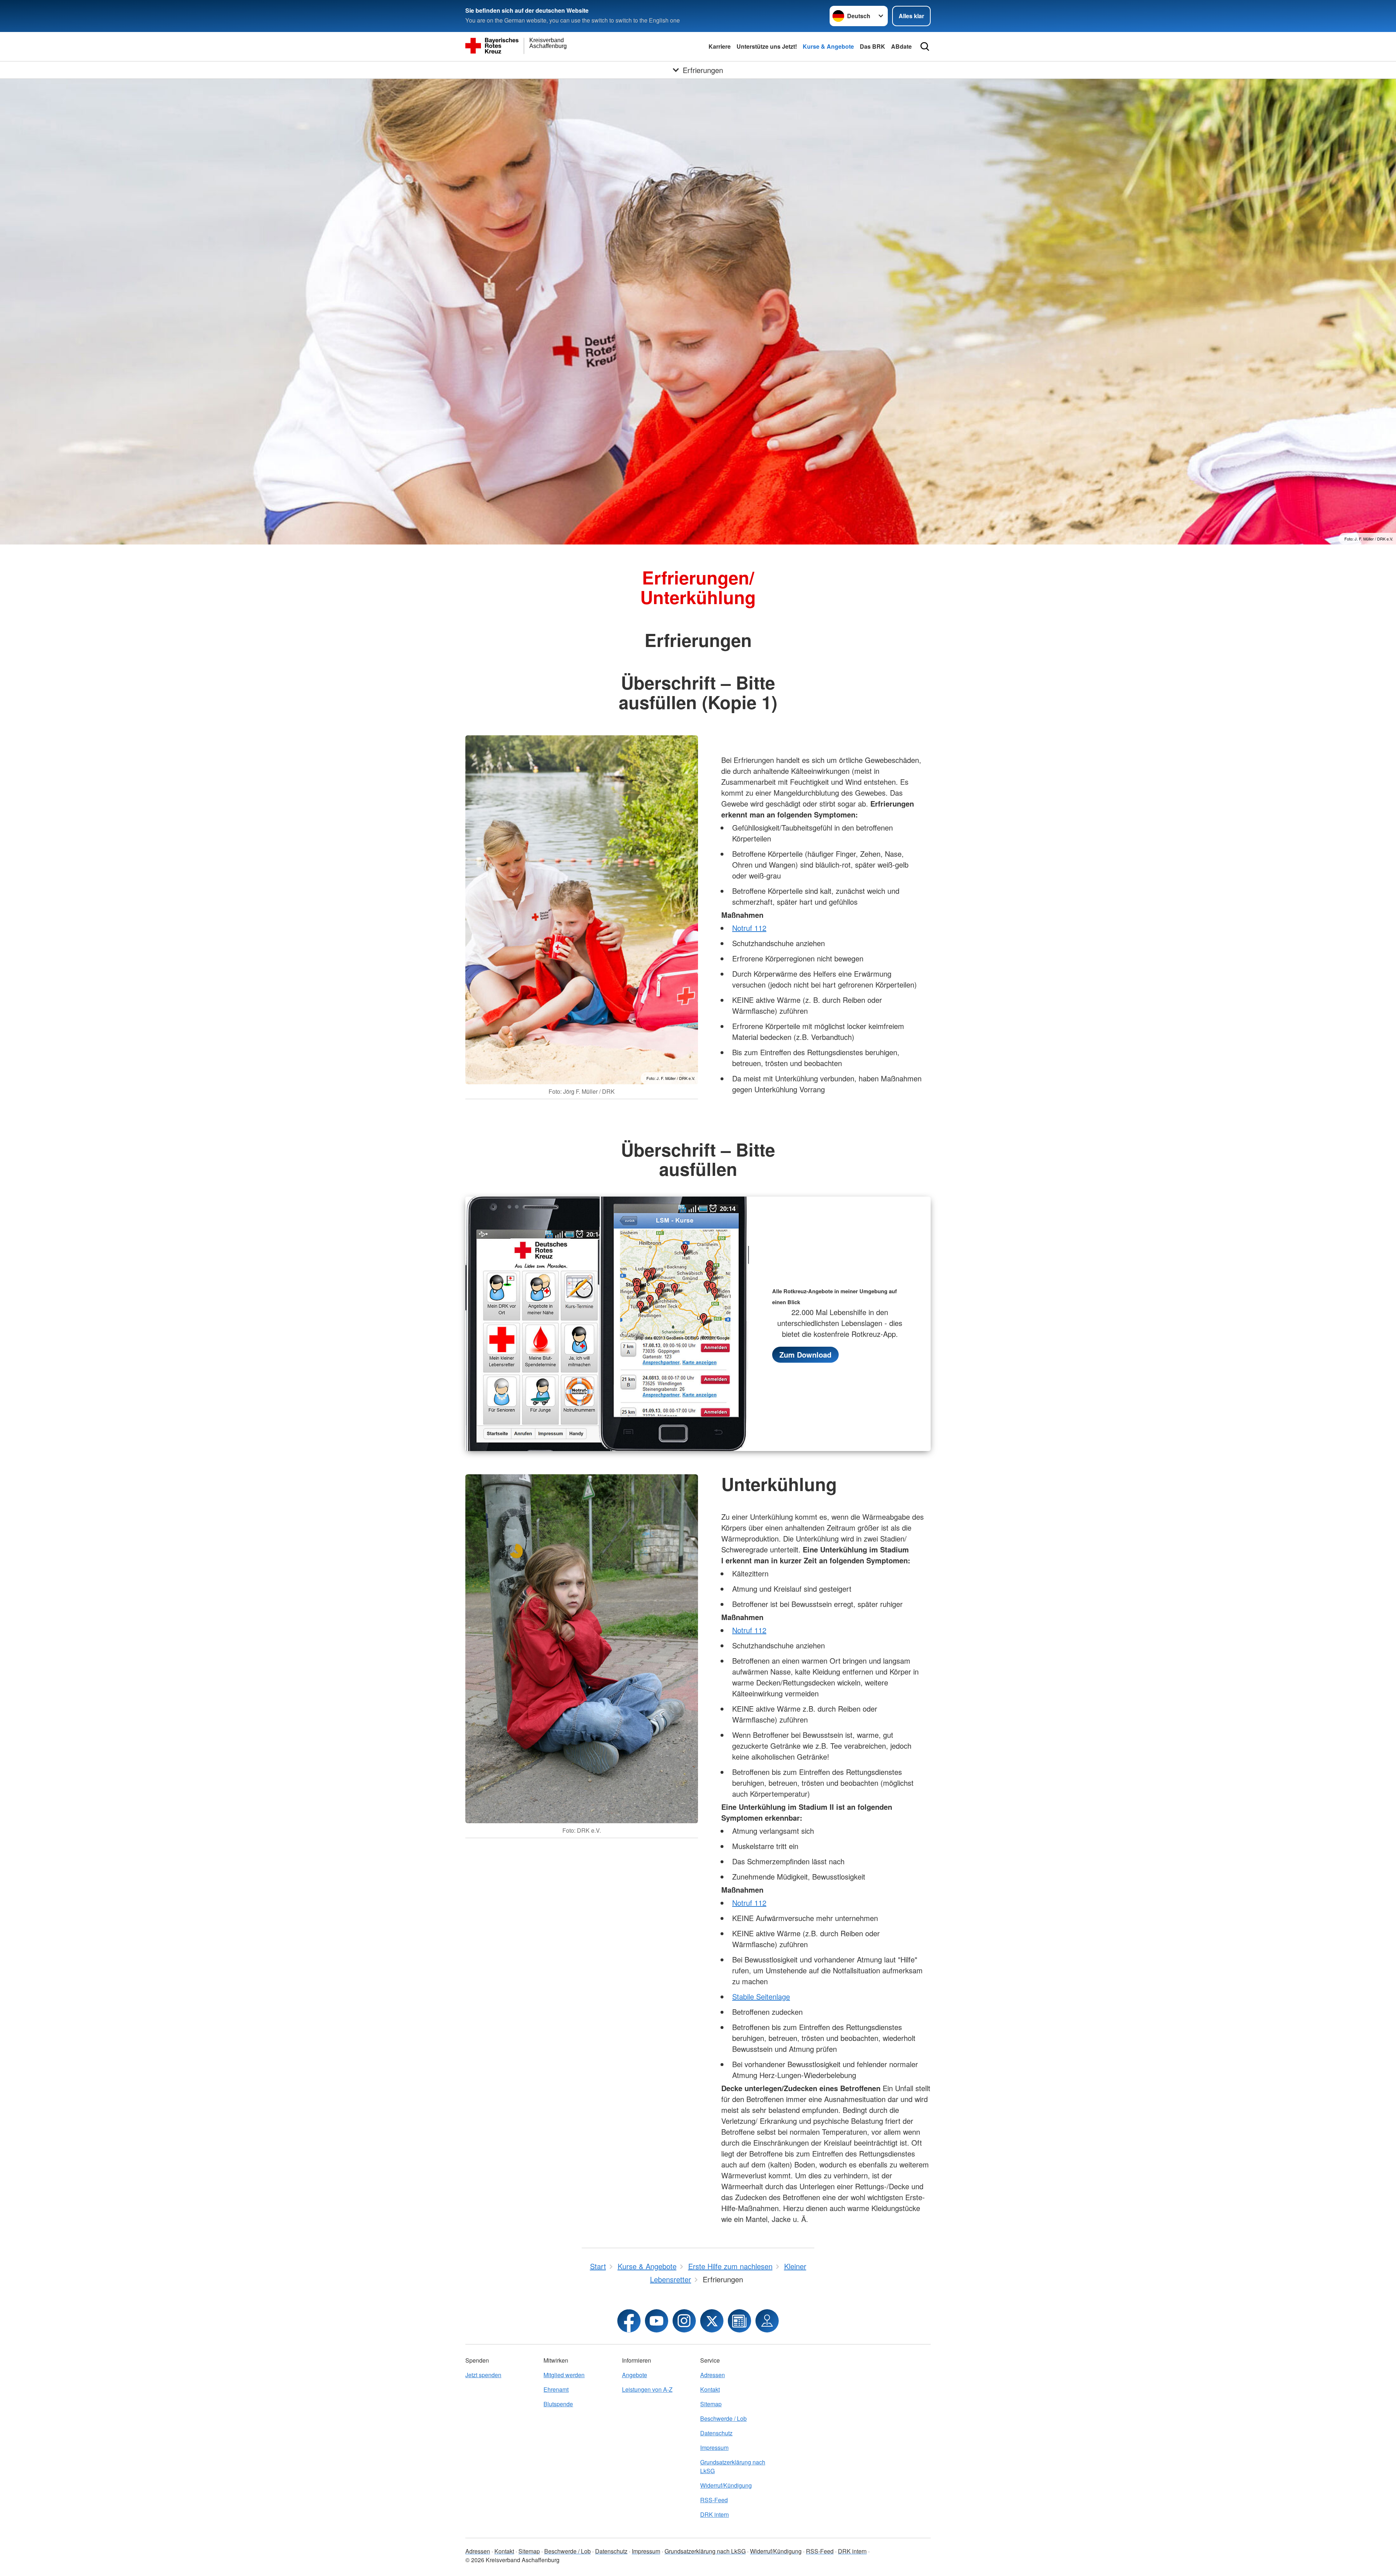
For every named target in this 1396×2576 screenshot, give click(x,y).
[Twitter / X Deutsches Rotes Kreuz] (712, 2321)
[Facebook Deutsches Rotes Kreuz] (629, 2321)
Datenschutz (716, 2433)
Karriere (720, 46)
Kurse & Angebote (828, 46)
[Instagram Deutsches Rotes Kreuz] (684, 2321)
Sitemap (711, 2404)
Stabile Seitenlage (761, 1996)
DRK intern (715, 2514)
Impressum (714, 2448)
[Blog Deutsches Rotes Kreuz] (739, 2321)
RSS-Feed (714, 2500)
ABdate (901, 46)
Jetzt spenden (483, 2375)
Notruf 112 (749, 928)
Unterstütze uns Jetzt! (767, 46)
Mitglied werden (564, 2375)
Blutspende (558, 2404)
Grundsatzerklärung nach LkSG (733, 2466)
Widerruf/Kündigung (726, 2485)
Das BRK (872, 46)
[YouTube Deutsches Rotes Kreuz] (657, 2321)
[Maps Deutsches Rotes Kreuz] (767, 2321)
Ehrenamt (556, 2389)
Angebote (635, 2375)
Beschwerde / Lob (723, 2418)
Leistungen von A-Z (647, 2389)
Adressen (713, 2375)
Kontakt (710, 2389)
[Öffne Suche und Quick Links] (925, 47)
